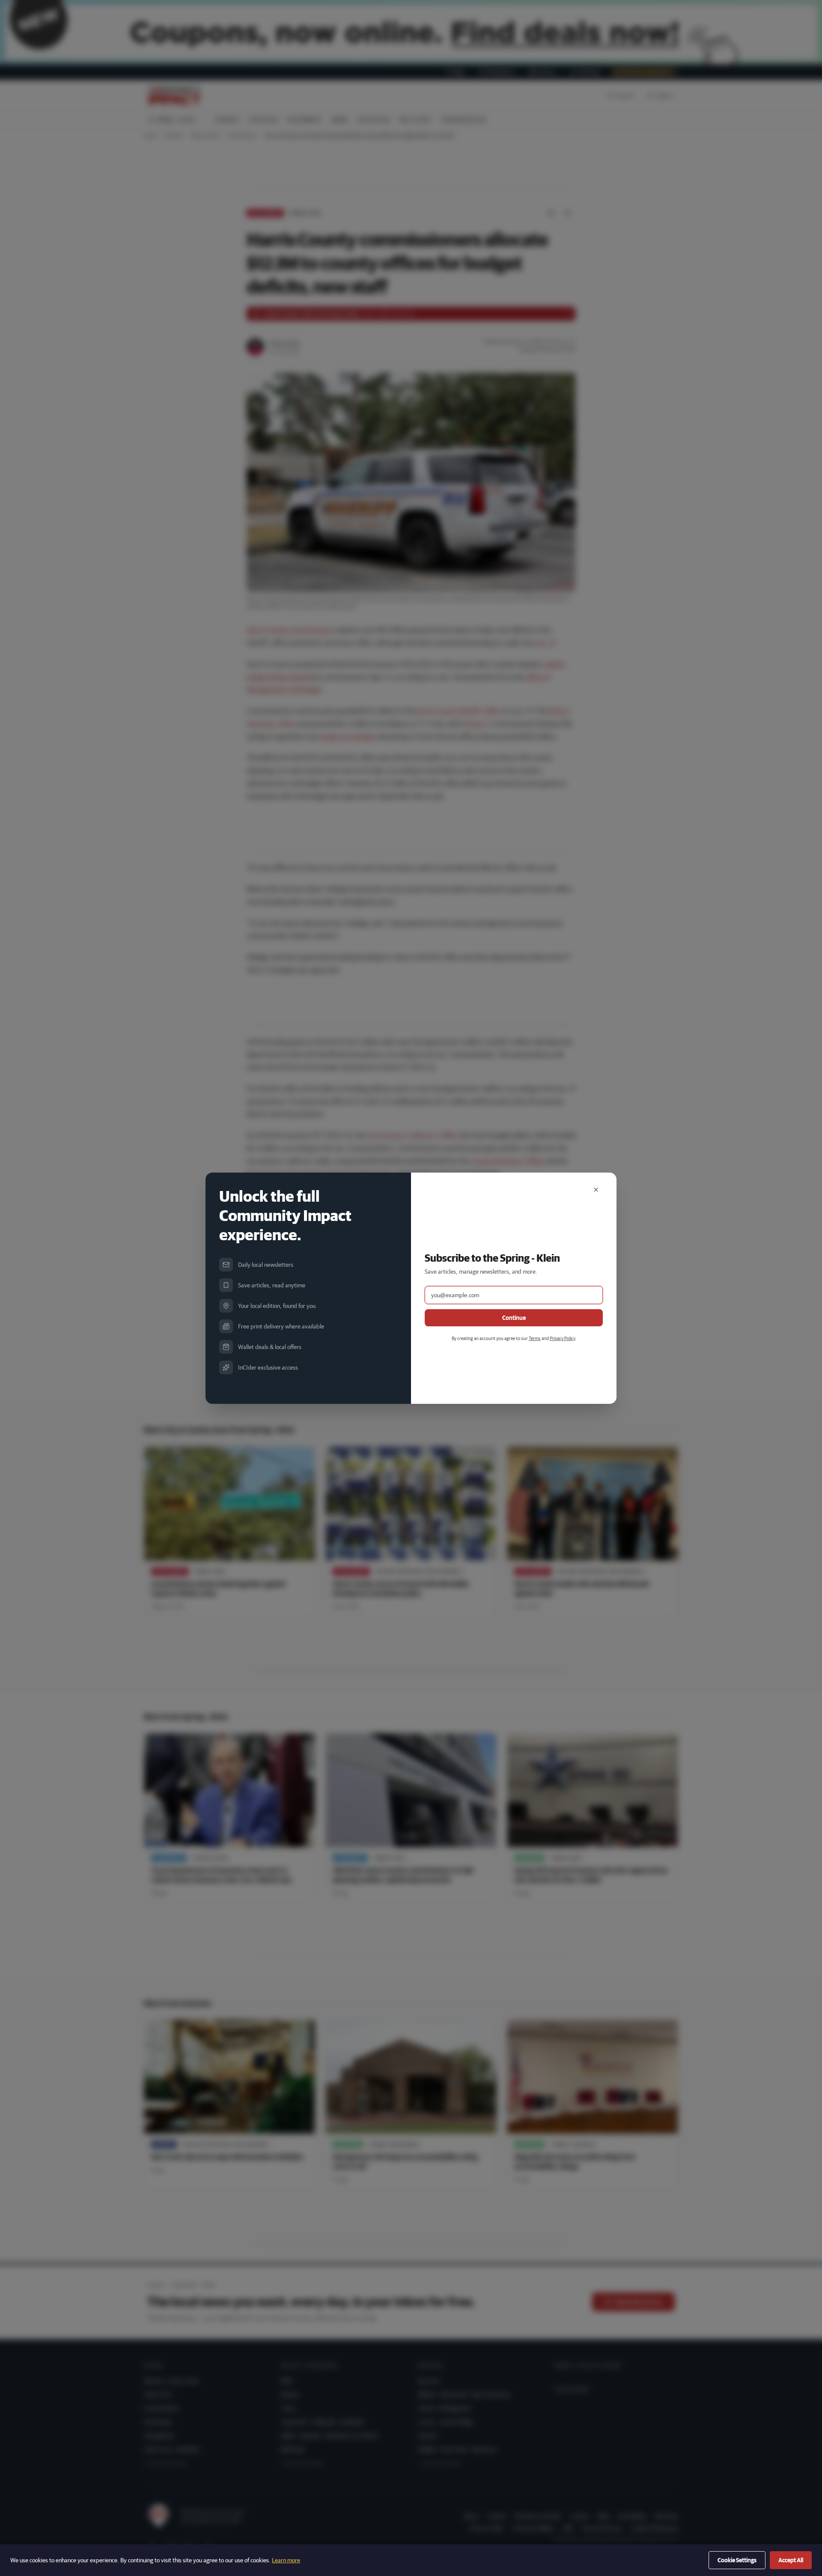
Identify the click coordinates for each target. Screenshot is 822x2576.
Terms (535, 1338)
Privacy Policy (562, 1338)
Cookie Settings (737, 2560)
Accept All (791, 2560)
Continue (514, 1318)
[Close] (596, 1190)
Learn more (286, 2560)
